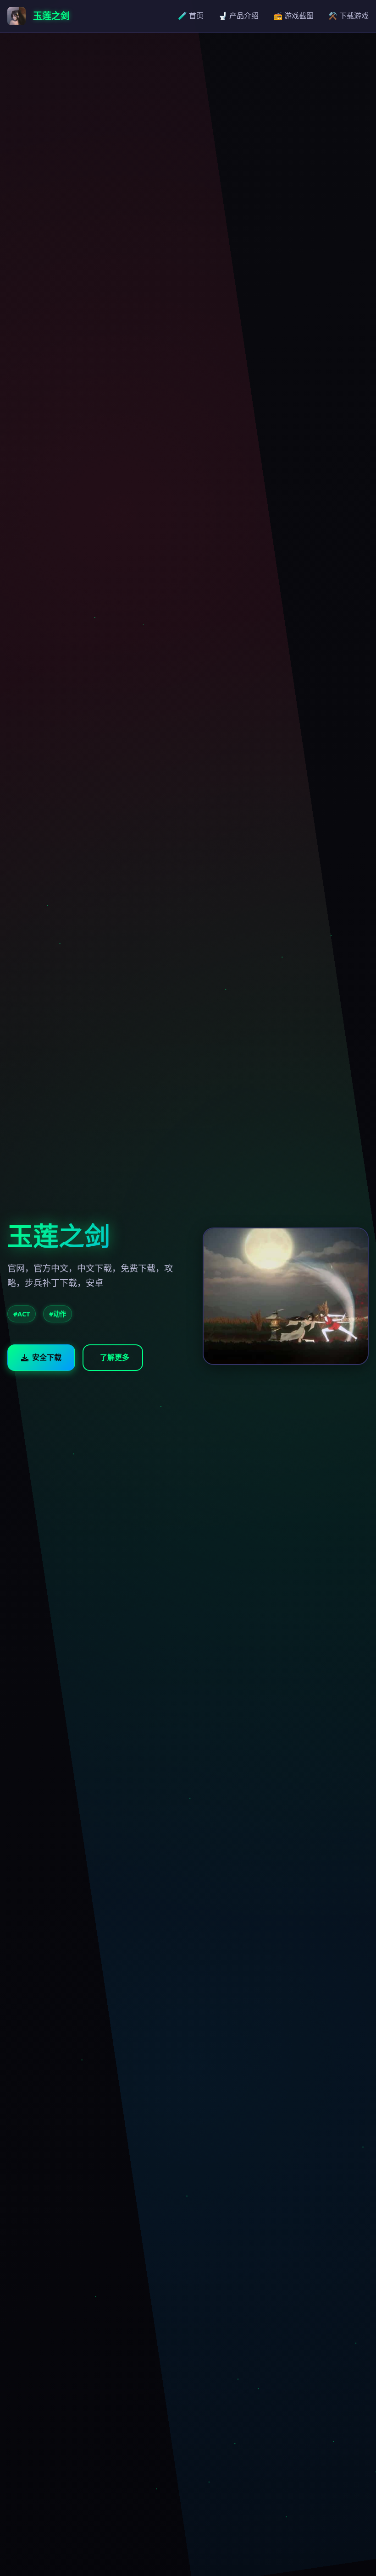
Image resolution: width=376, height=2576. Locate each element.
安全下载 (47, 1357)
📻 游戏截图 (293, 16)
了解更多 (115, 1357)
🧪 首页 (191, 16)
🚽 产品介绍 (238, 16)
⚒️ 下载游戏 (348, 16)
